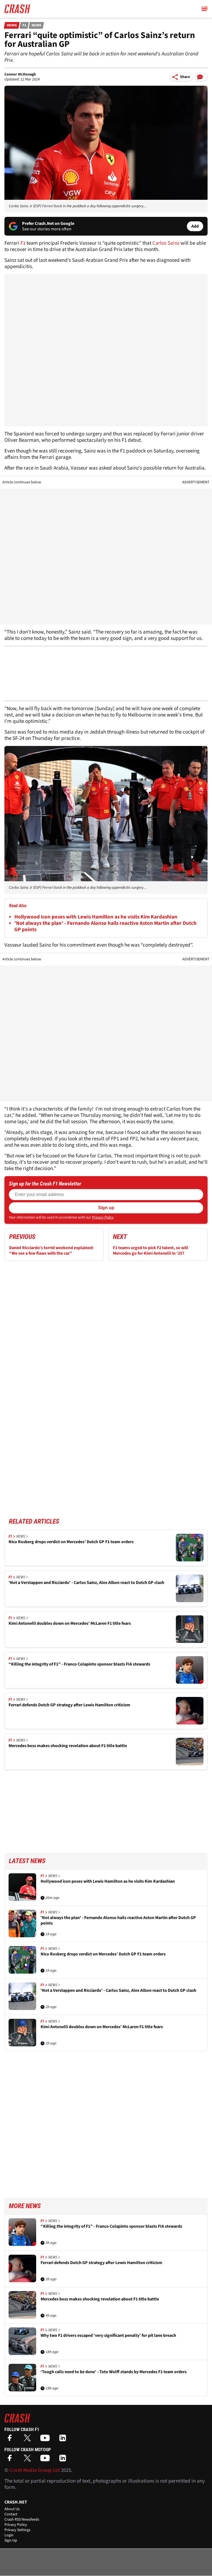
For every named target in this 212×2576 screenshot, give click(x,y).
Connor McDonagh (20, 74)
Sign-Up (11, 2540)
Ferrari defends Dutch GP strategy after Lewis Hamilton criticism (69, 1705)
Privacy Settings (17, 2530)
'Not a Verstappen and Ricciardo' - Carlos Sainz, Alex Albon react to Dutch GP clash (86, 1583)
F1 (24, 25)
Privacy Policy (103, 1217)
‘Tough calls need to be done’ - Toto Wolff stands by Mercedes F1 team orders (114, 2372)
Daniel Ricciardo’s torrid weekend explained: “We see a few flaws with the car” (51, 1251)
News (36, 25)
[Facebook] (11, 2440)
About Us (12, 2509)
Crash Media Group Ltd (35, 2470)
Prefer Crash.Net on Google (48, 223)
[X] (29, 2440)
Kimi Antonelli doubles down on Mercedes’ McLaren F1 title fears (70, 1624)
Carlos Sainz (166, 243)
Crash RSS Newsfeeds (22, 2520)
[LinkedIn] (64, 2440)
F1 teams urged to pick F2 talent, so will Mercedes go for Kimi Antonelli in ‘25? (151, 1251)
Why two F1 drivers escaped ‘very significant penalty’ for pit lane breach (108, 2336)
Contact (11, 2514)
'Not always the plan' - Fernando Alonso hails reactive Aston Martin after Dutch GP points (105, 926)
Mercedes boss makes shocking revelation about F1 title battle (68, 1746)
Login (9, 2535)
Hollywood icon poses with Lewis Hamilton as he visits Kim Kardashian (96, 917)
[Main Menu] (205, 9)
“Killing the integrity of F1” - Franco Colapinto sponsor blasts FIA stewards (79, 1664)
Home (12, 25)
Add (195, 226)
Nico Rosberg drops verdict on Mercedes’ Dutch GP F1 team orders (71, 1542)
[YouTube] (46, 2440)
